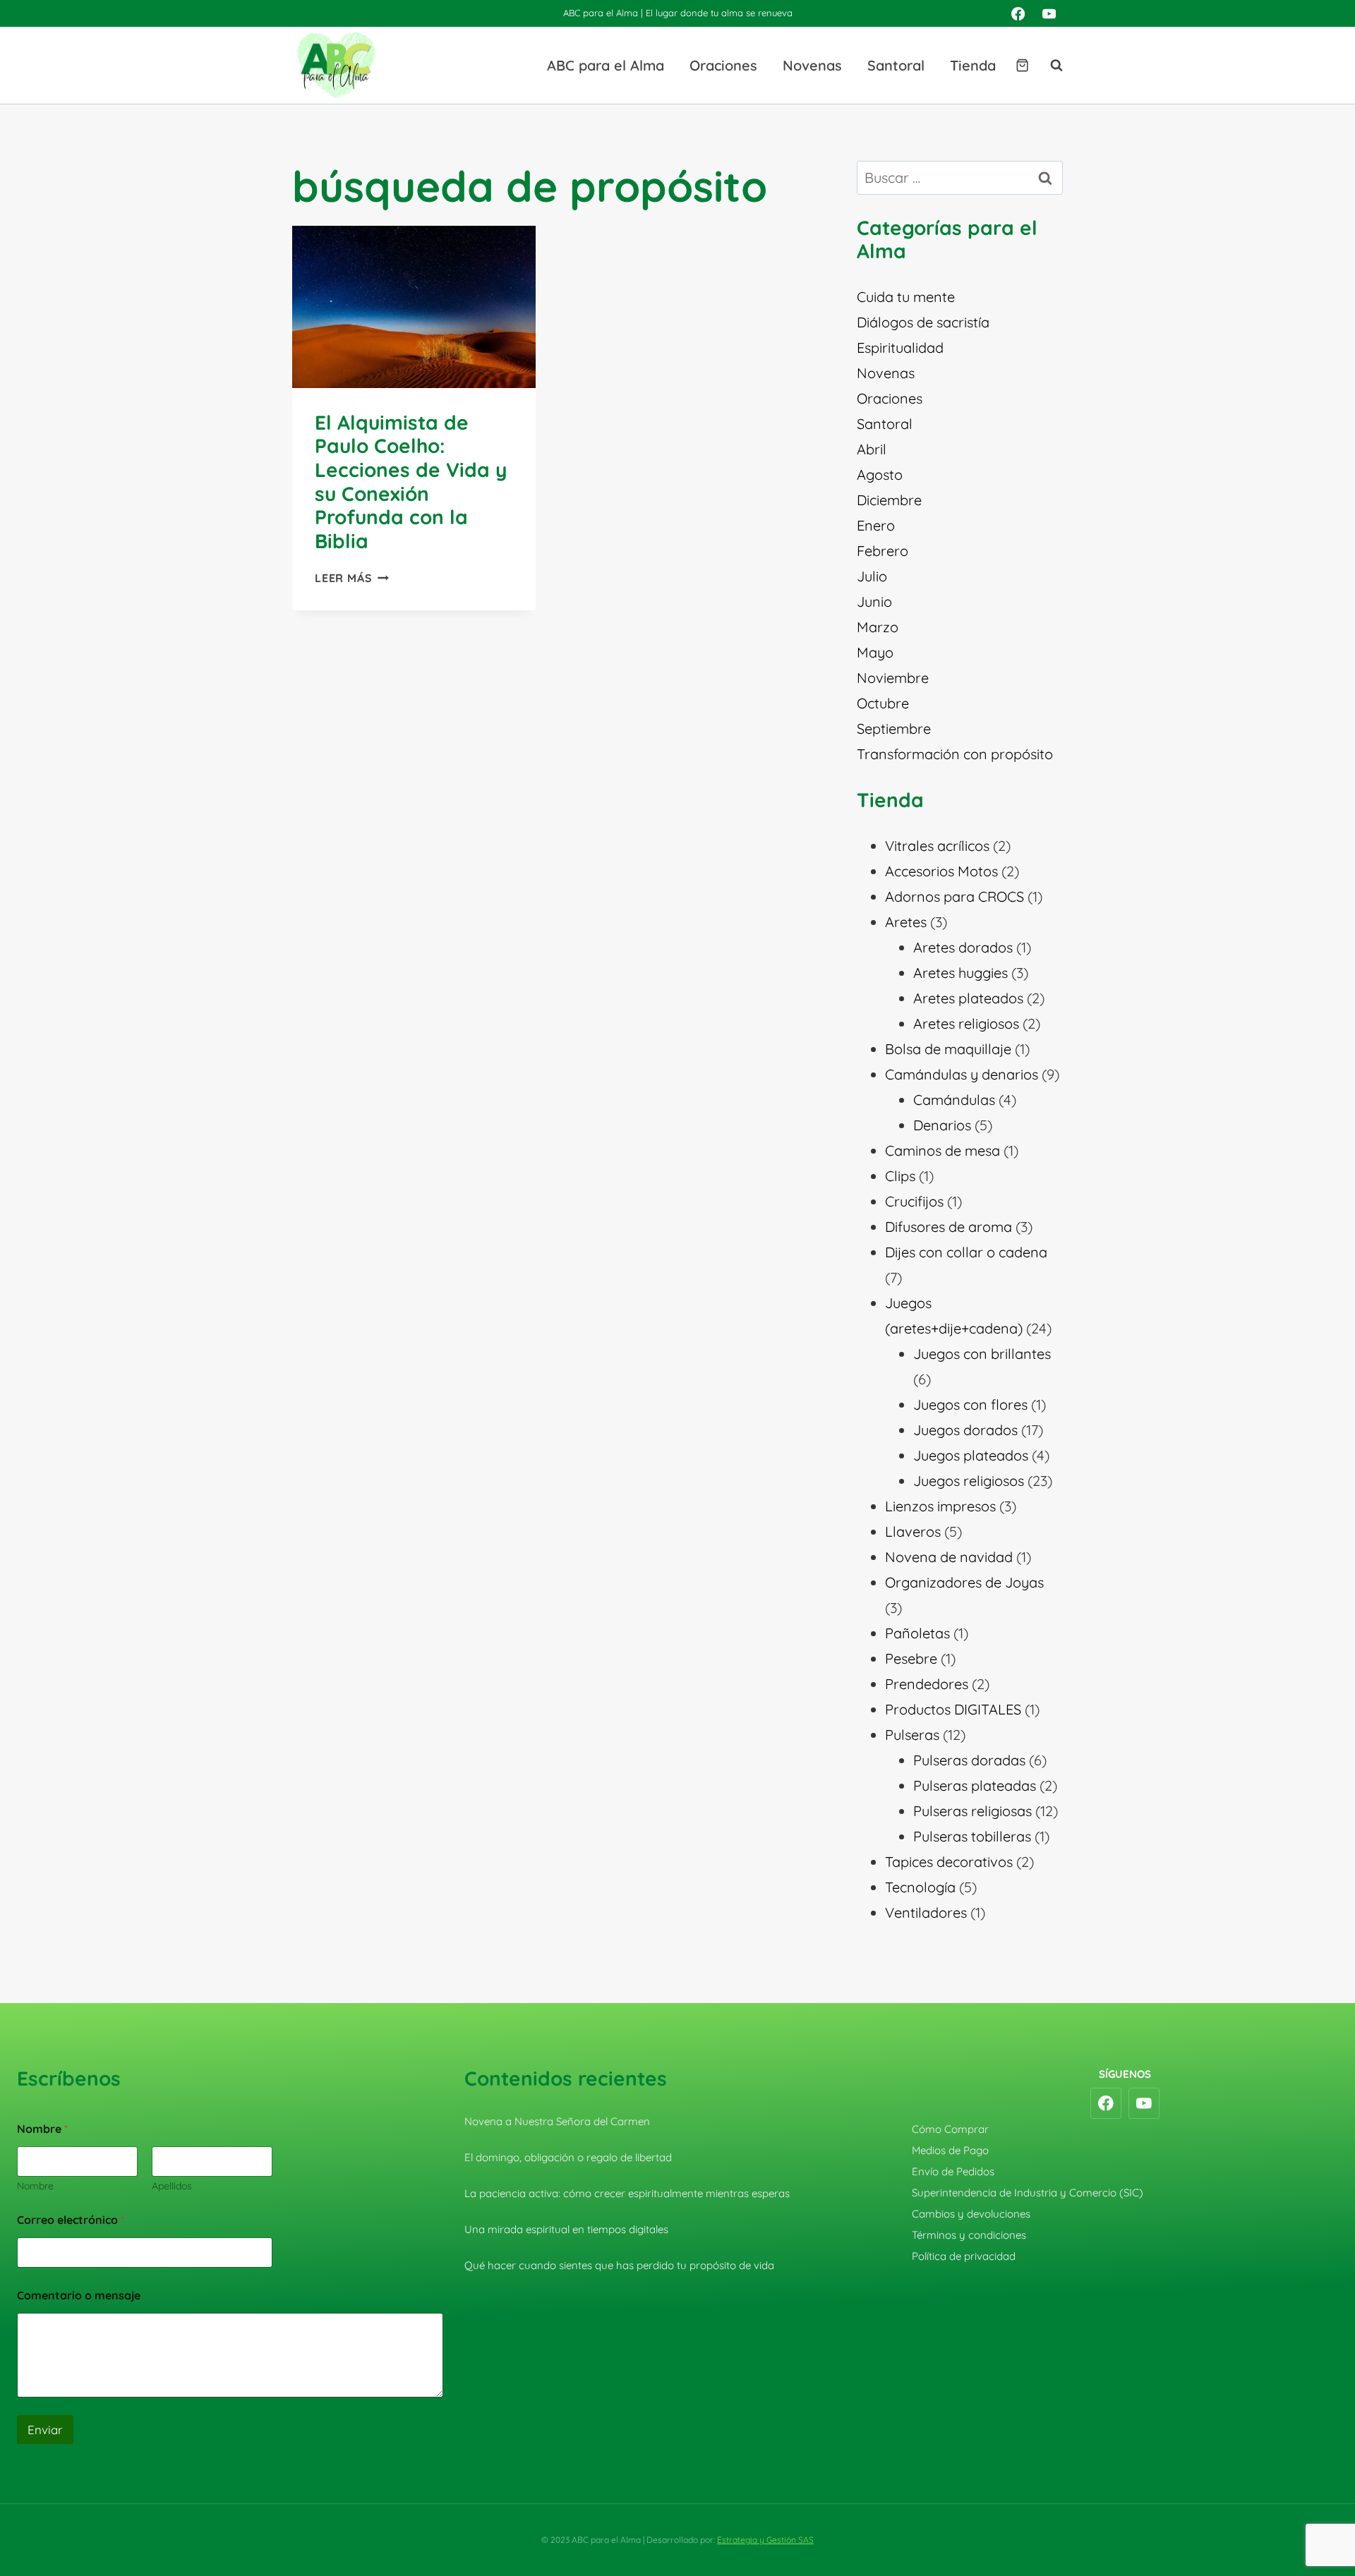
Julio (872, 576)
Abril (872, 449)
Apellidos (172, 2186)
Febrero (883, 551)
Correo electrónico (71, 2220)
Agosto (880, 474)
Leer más (352, 578)
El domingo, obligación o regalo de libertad (568, 2157)
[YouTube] (1049, 13)
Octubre (883, 703)
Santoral (896, 65)
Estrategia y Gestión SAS (765, 2540)
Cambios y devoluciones (971, 2214)
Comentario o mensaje (79, 2296)
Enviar (45, 2430)
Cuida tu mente (906, 297)
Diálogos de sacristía (923, 322)
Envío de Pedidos (953, 2171)
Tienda (973, 65)
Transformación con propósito (955, 754)
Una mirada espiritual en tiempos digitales (566, 2229)
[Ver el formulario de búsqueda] (1049, 66)
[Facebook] (1018, 13)
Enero (876, 525)
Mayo (875, 652)
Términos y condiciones (969, 2235)
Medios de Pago (950, 2150)
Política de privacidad (964, 2256)
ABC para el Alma (606, 65)
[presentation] (414, 307)
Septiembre (894, 728)
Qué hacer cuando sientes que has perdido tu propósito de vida (619, 2265)
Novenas (812, 65)
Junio (874, 601)
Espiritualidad (900, 347)
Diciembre (889, 500)
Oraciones (723, 65)
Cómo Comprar (950, 2129)
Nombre (35, 2186)
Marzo (878, 627)
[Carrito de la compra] (1022, 65)
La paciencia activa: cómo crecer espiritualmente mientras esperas (627, 2193)
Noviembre (893, 678)
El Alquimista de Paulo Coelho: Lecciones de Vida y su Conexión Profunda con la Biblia (411, 482)
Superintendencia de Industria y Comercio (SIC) (1028, 2193)
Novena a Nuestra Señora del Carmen (557, 2121)
